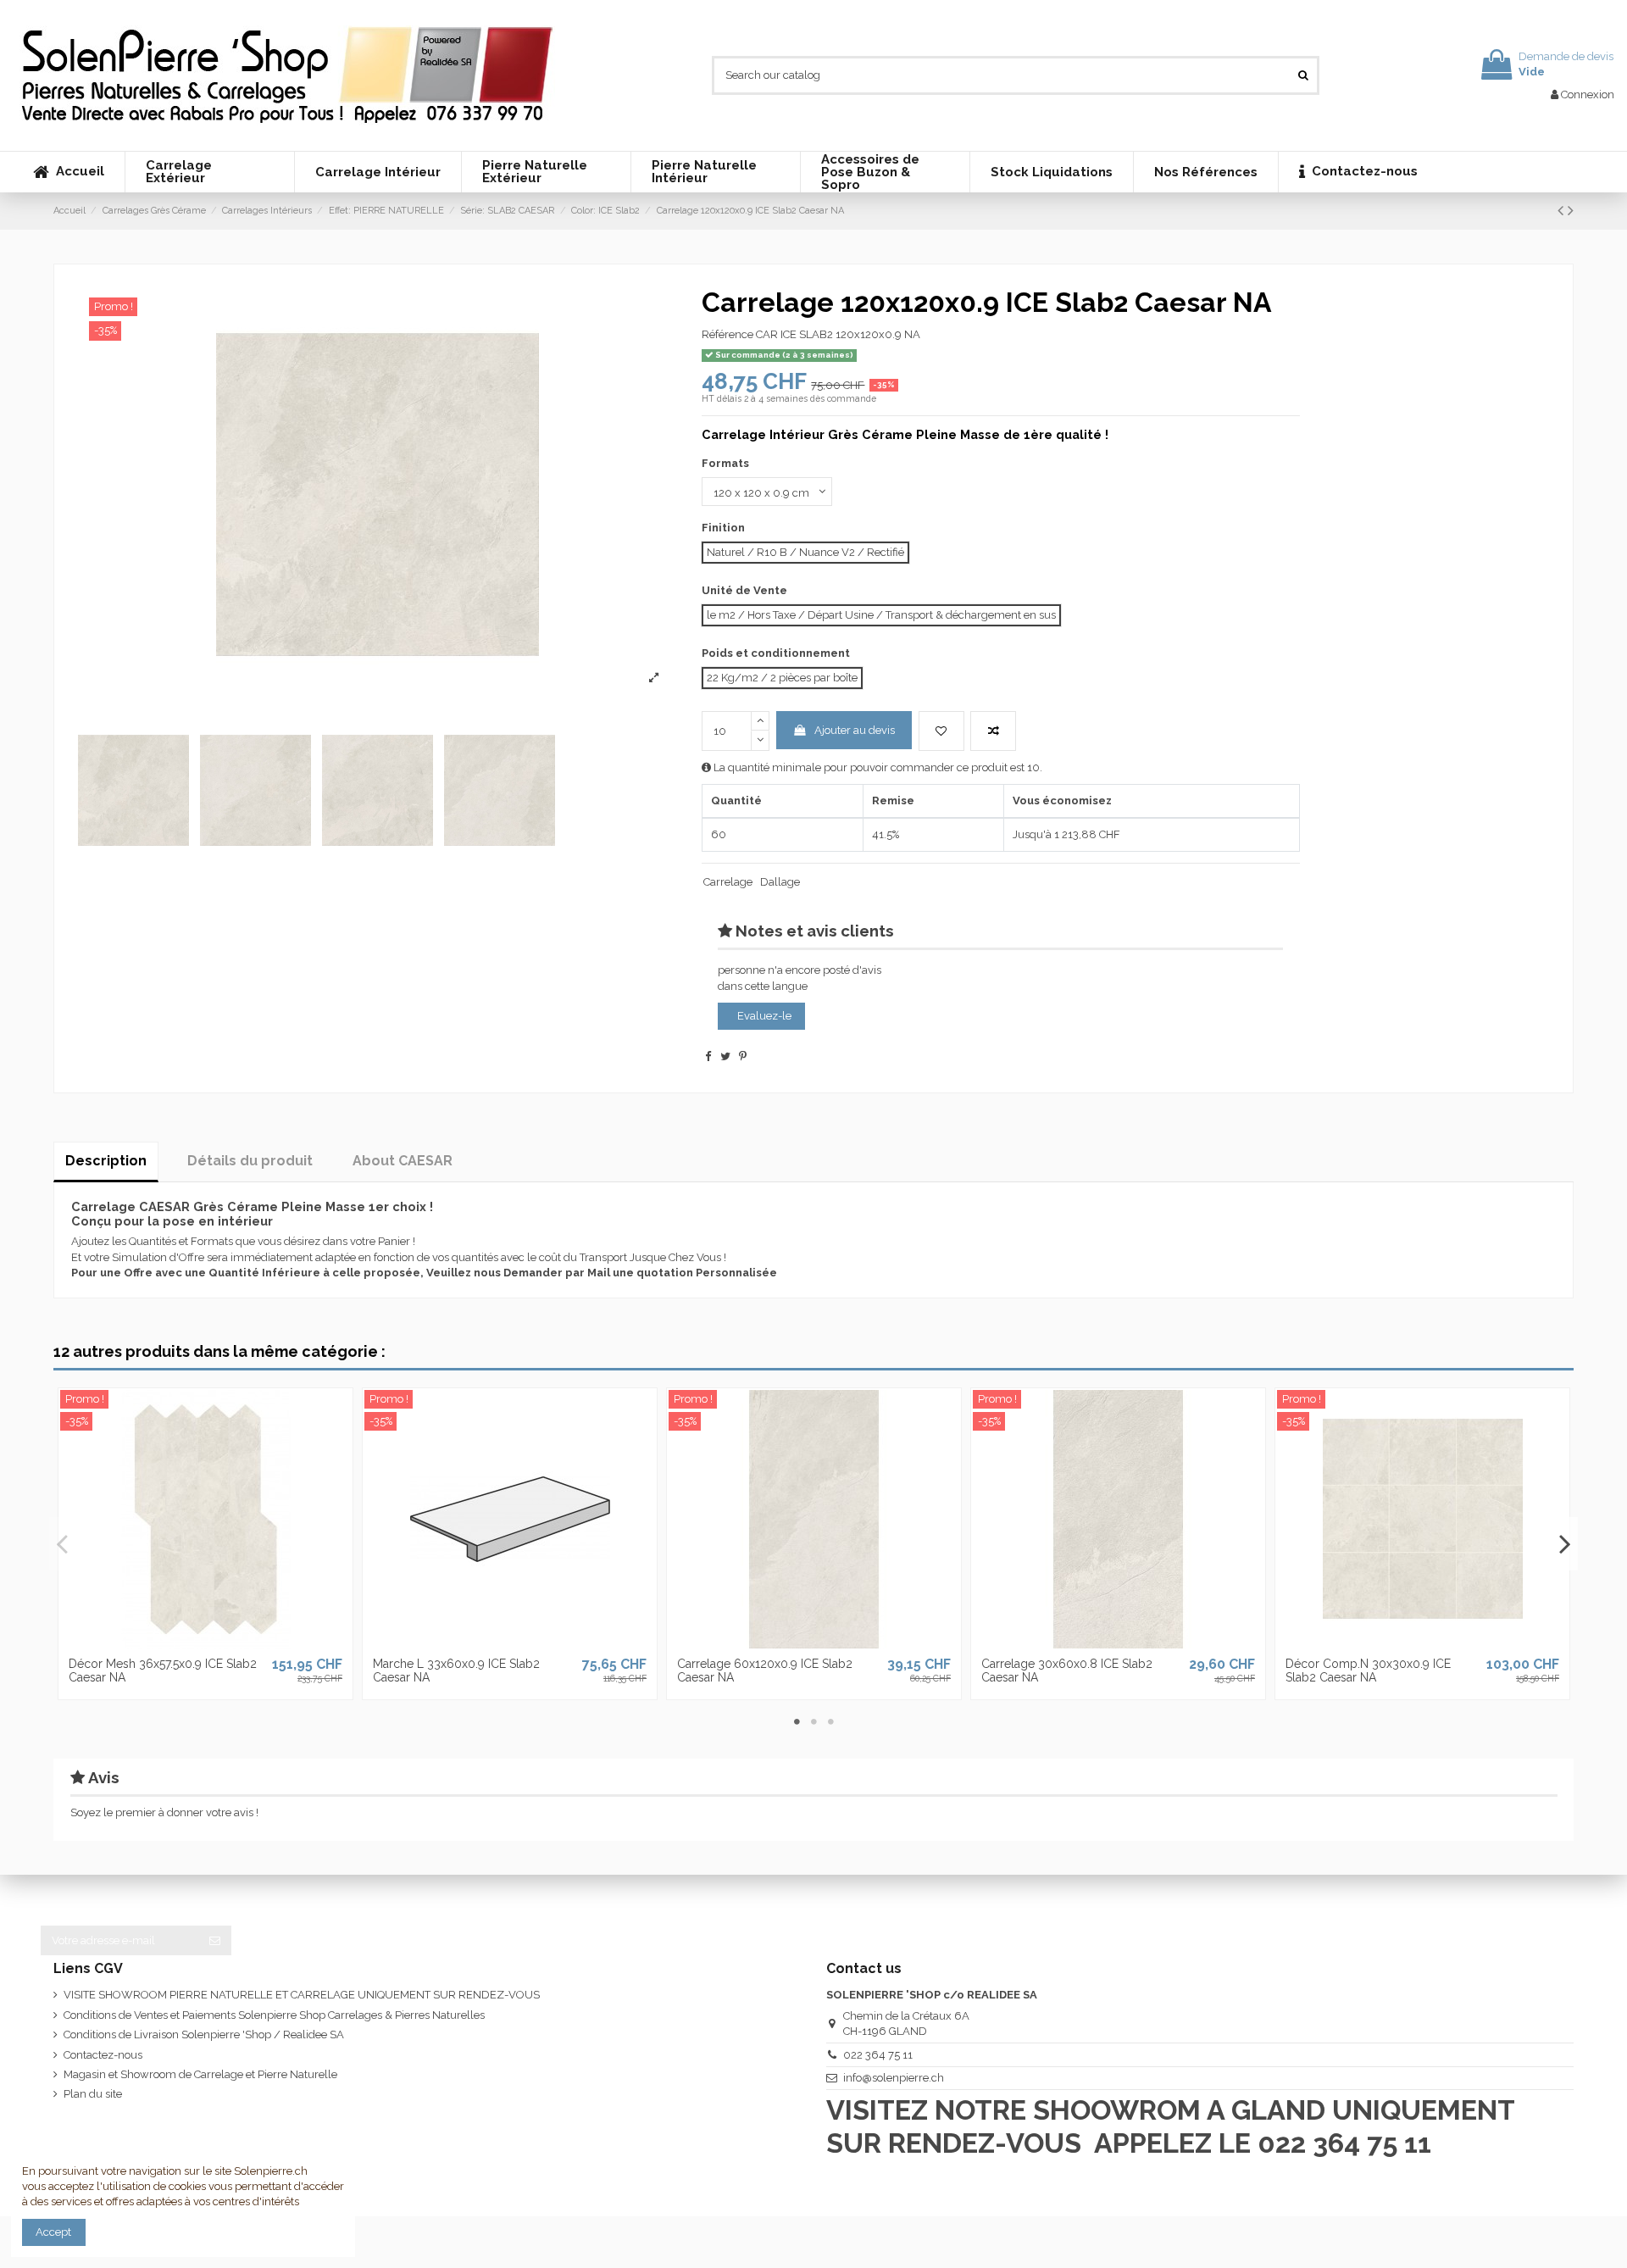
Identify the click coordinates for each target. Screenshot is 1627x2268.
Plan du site (93, 2094)
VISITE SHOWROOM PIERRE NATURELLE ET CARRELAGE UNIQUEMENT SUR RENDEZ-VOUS (302, 1995)
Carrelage (728, 882)
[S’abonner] (215, 1940)
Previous (63, 1543)
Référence (727, 334)
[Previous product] (1563, 211)
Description (106, 1161)
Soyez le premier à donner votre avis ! (164, 1812)
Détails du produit (250, 1161)
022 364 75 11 (878, 2055)
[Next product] (1571, 211)
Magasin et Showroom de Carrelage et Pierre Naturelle (200, 2074)
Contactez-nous (103, 2055)
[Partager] (708, 1056)
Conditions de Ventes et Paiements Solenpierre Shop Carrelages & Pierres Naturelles (274, 2015)
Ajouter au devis (855, 730)
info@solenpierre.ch (894, 2078)
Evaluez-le (764, 1016)
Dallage (780, 882)
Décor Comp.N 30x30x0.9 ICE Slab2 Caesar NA (1368, 1671)
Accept (53, 2232)
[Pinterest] (743, 1056)
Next (1564, 1543)
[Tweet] (725, 1056)
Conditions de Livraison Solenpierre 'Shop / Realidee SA (204, 2035)
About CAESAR (403, 1161)
